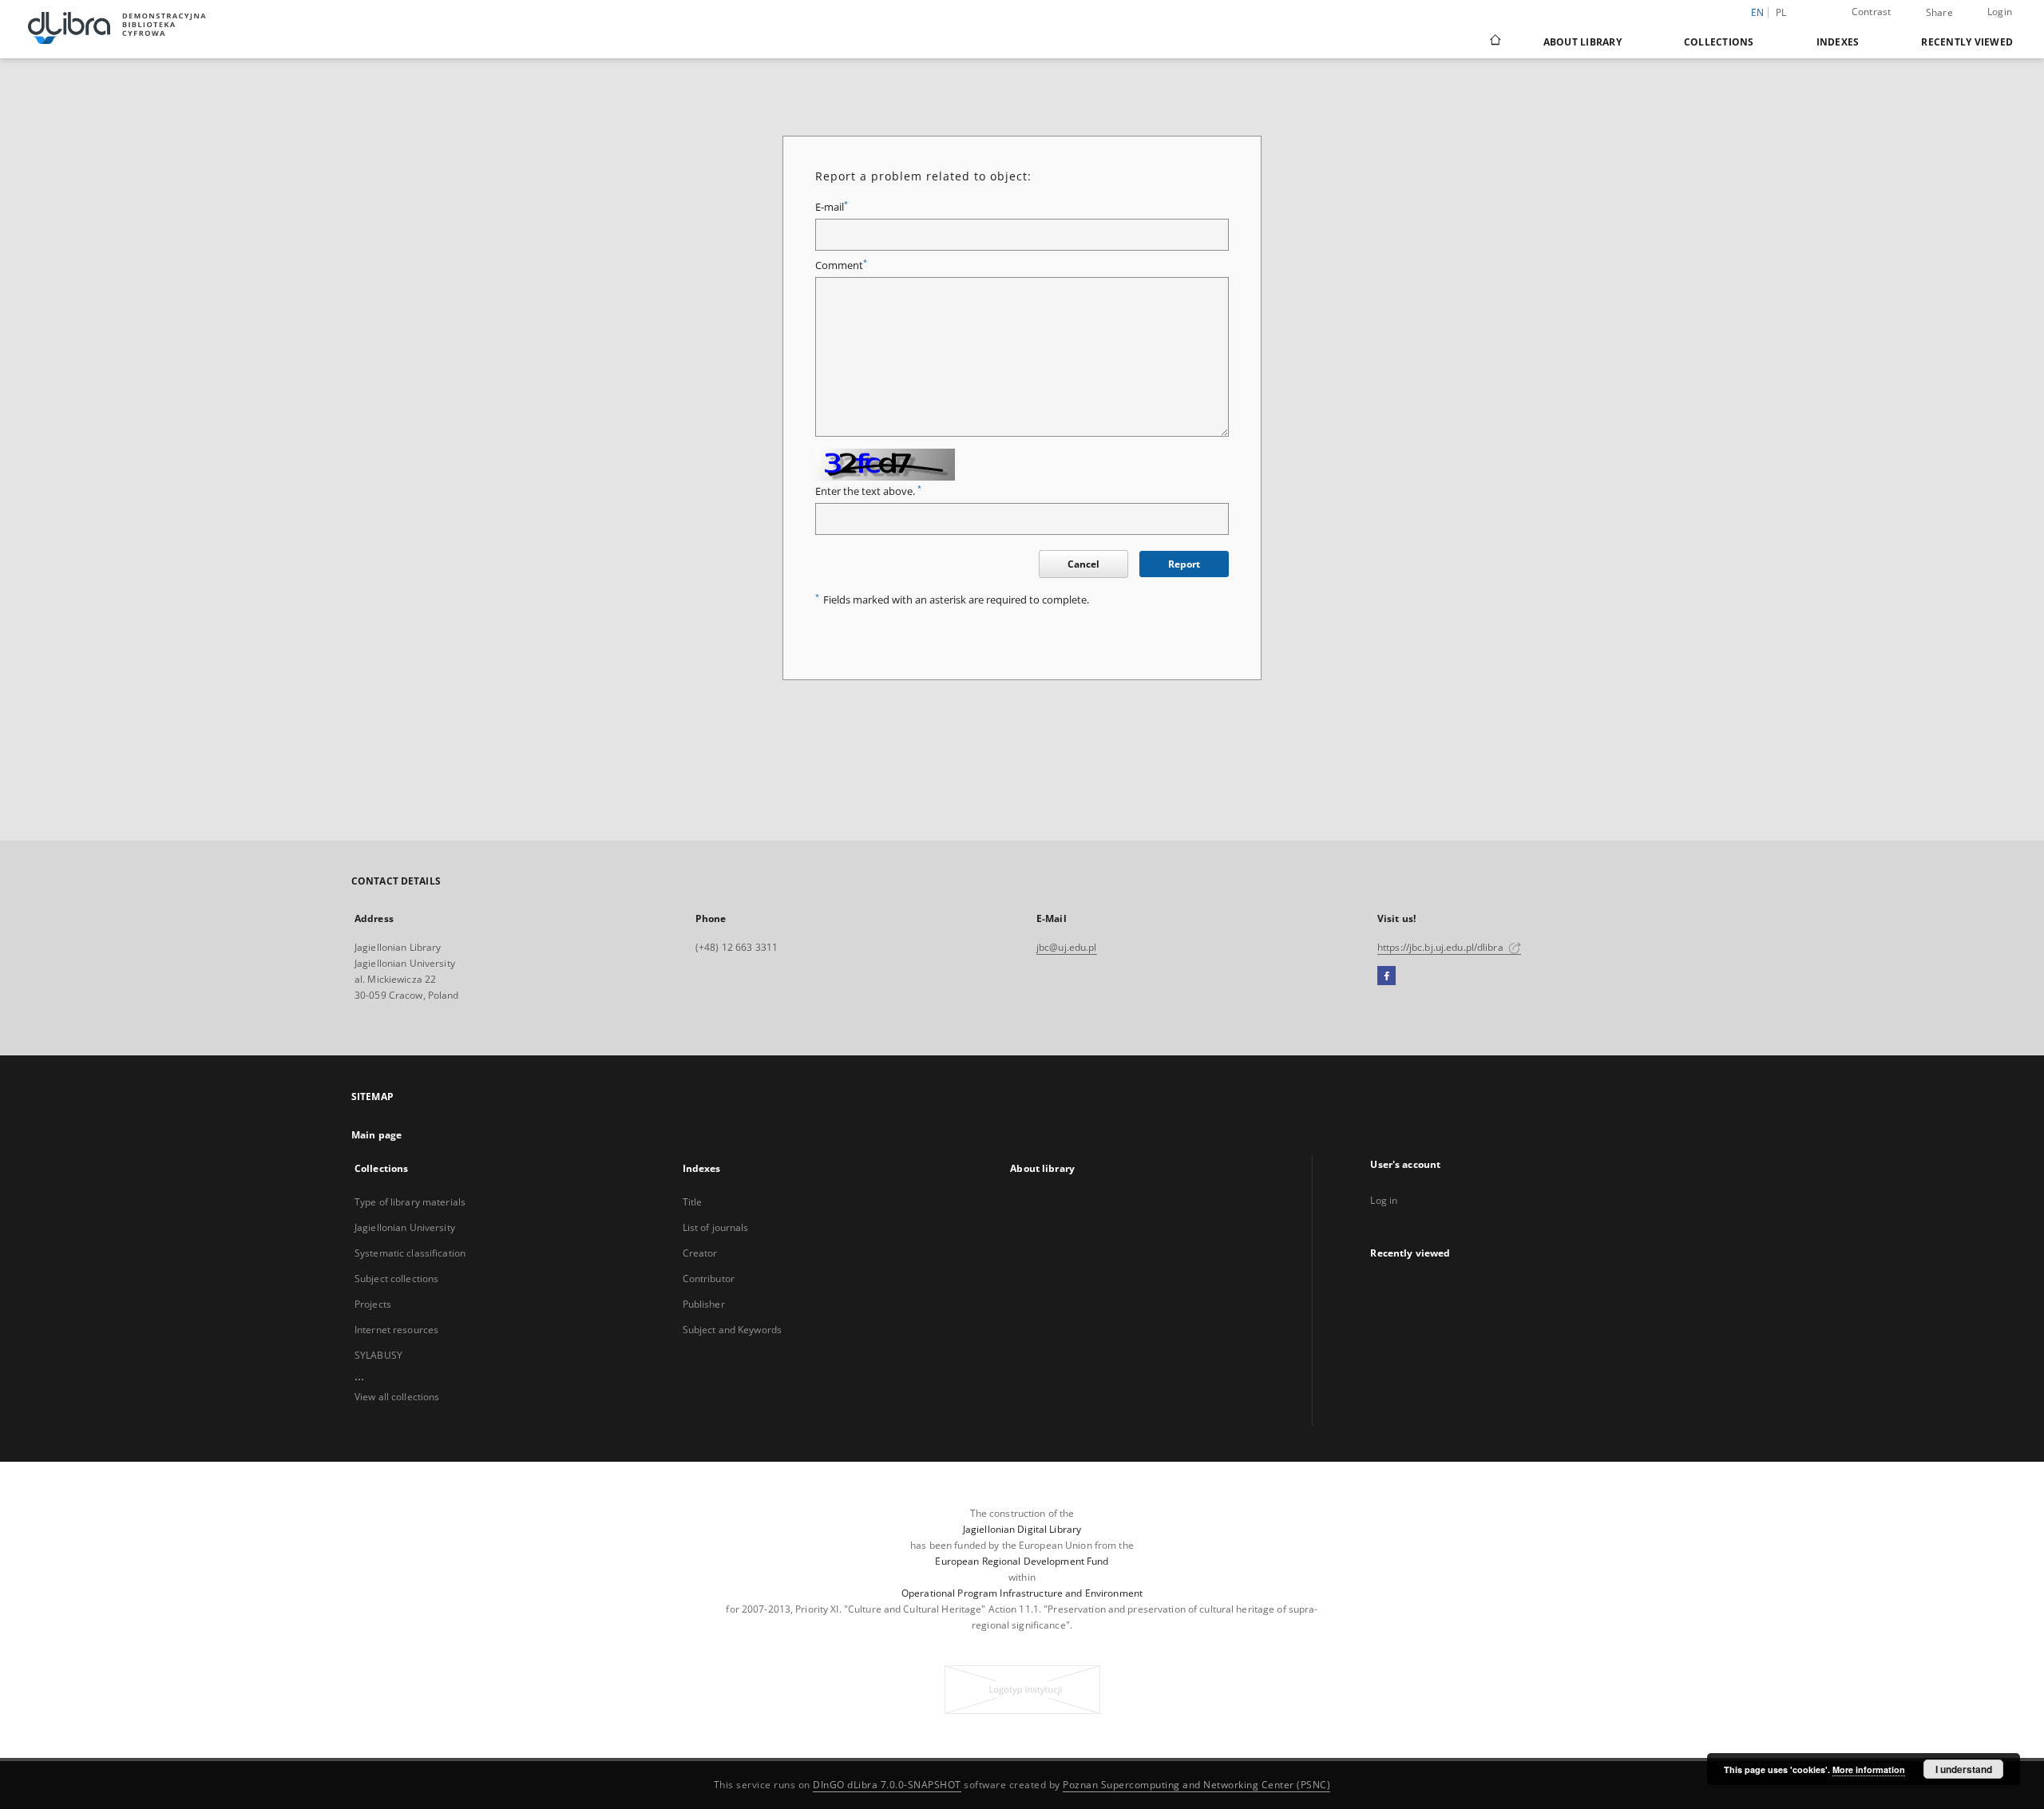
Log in (1384, 1200)
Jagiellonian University (405, 1227)
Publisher (704, 1304)
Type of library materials (410, 1202)
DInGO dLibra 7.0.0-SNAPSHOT (887, 1785)
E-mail (832, 207)
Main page (376, 1135)
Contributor (709, 1279)
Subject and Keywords (732, 1330)
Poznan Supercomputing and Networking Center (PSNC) (1196, 1785)
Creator (700, 1253)
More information (1869, 1769)
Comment (841, 265)
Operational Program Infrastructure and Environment (1022, 1593)
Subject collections (396, 1279)
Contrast (1872, 12)
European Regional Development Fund (1022, 1561)
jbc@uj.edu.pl (1067, 947)
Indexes (1838, 42)
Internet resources (396, 1330)
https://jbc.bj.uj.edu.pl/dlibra (1442, 947)
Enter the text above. (868, 491)
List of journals (716, 1227)
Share (1939, 13)
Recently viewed (1967, 42)
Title (693, 1202)
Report (1184, 564)
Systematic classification (410, 1253)
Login (2000, 12)
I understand (1964, 1769)
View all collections (397, 1397)
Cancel (1083, 564)
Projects (373, 1304)
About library (1583, 42)
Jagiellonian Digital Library (1022, 1529)
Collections (1719, 42)
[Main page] (1494, 42)
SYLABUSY (378, 1355)
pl (1781, 12)
